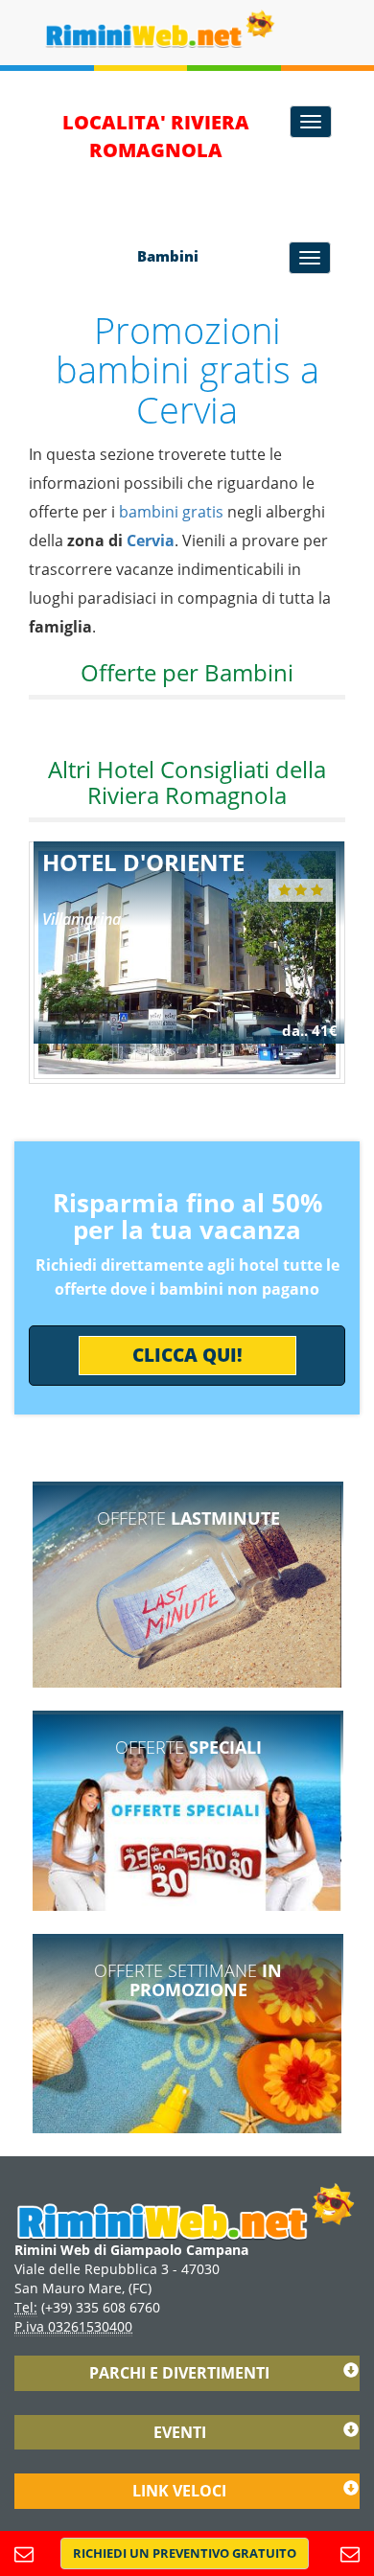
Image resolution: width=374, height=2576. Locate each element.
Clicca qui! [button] (187, 1355)
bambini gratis (171, 512)
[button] (185, 2553)
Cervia (151, 540)
